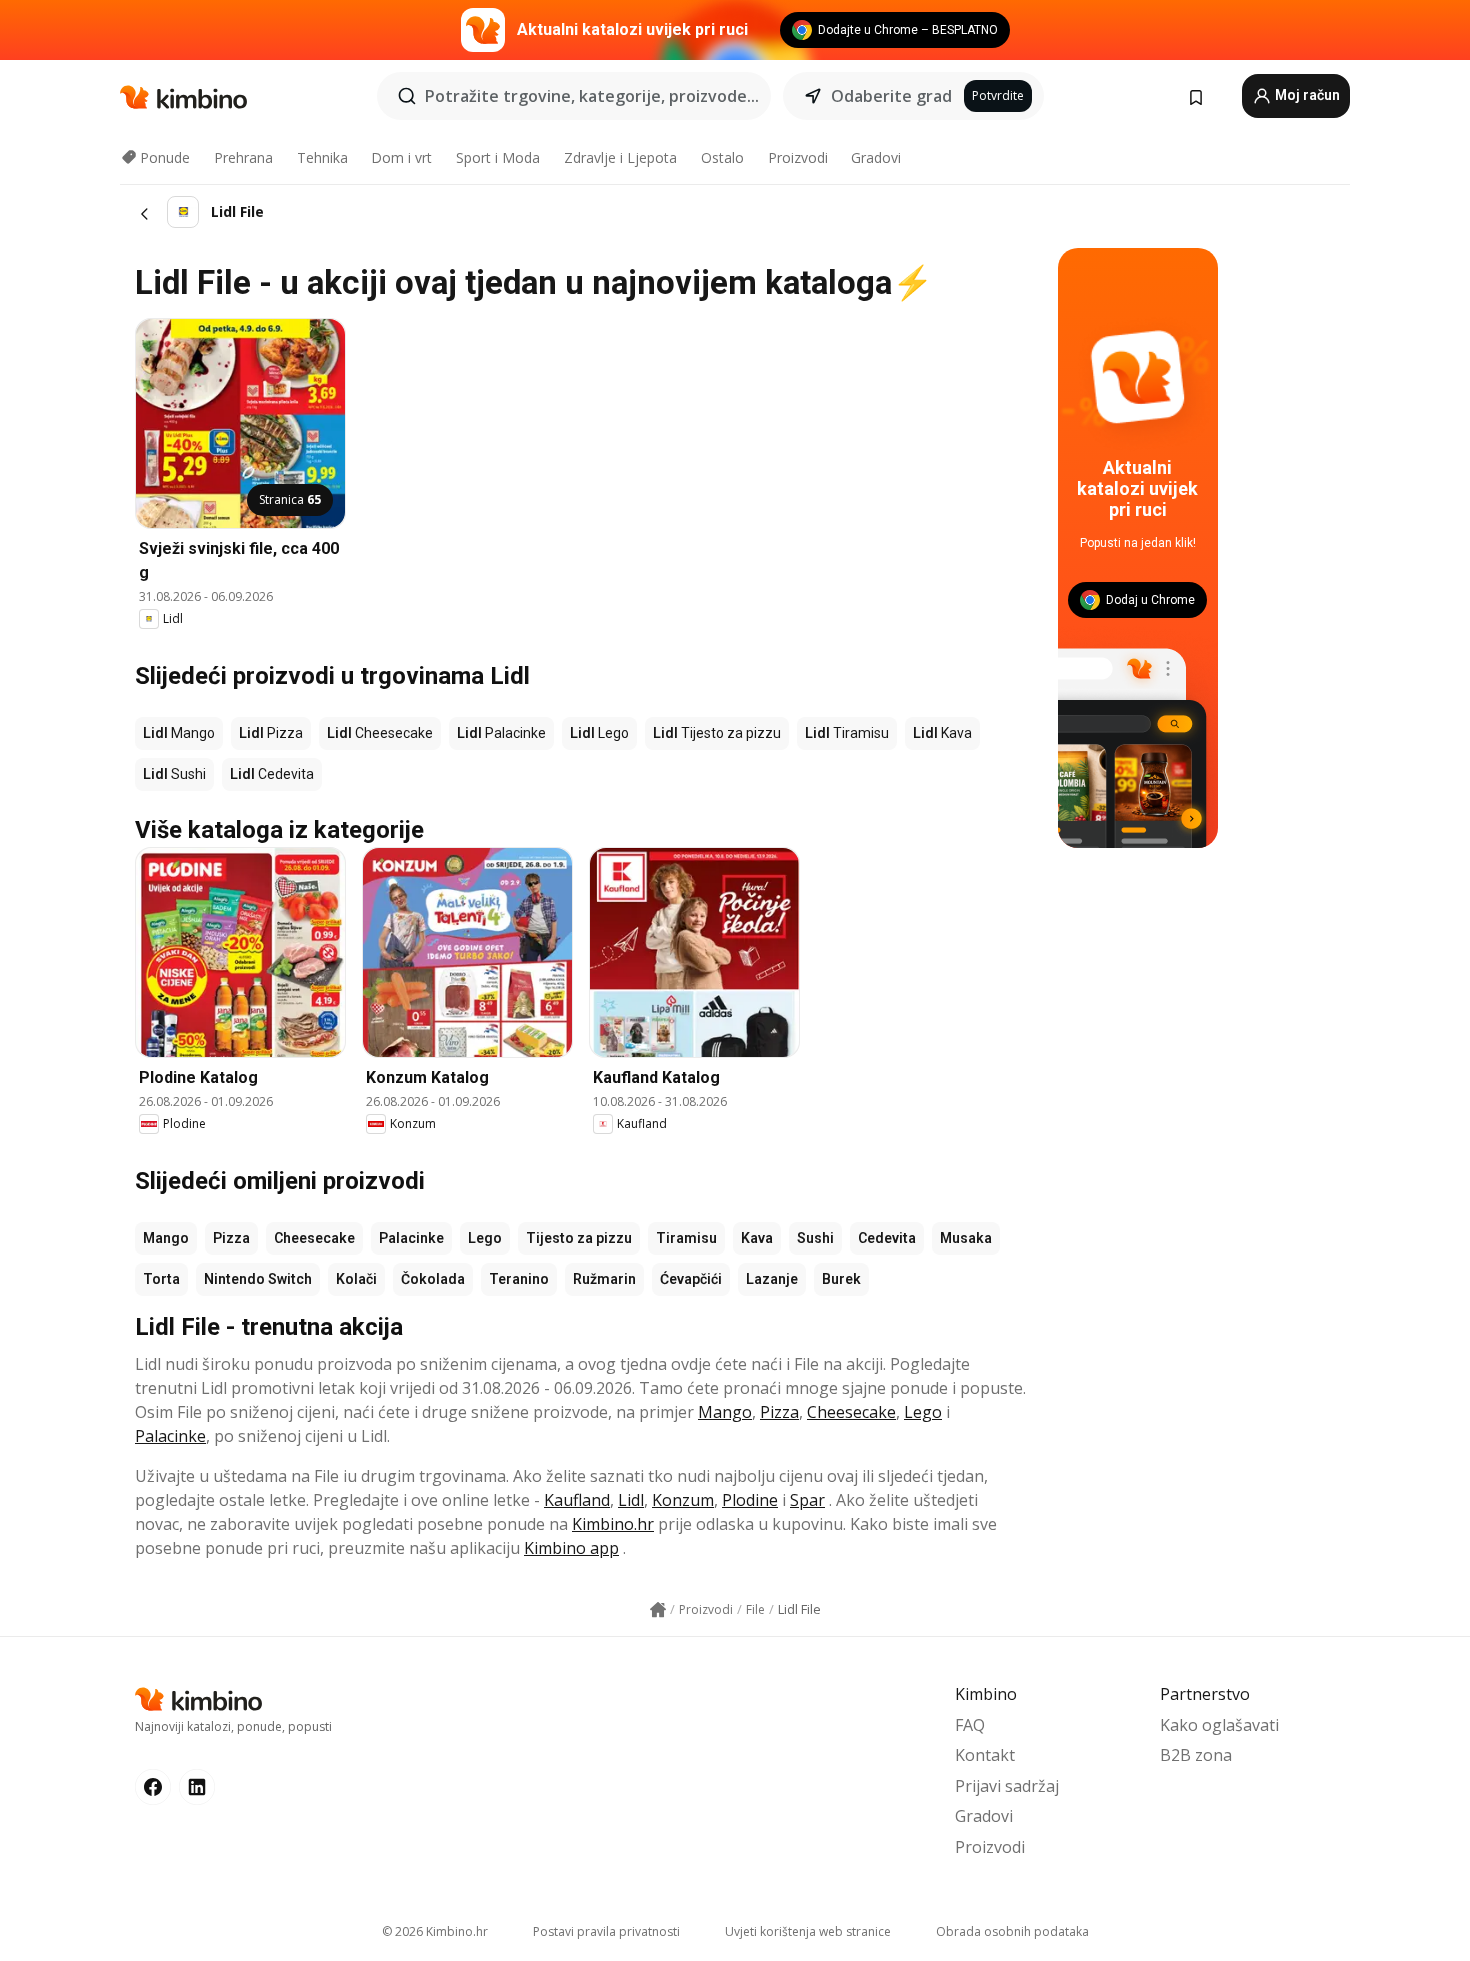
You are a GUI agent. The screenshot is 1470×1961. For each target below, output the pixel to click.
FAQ (970, 1725)
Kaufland (577, 1500)
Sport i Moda (498, 157)
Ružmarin (604, 1279)
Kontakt (985, 1755)
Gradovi (876, 157)
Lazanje (772, 1279)
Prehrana (243, 157)
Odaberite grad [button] (891, 96)
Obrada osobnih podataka (1012, 1931)
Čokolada (433, 1279)
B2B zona (1196, 1755)
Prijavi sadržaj (1007, 1786)
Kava (757, 1238)
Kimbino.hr (613, 1524)
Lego (485, 1238)
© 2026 (435, 1931)
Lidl (631, 1500)
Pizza (231, 1238)
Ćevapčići (691, 1279)
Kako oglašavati (1219, 1725)
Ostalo (722, 157)
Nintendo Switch (258, 1279)
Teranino (519, 1279)
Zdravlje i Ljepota (620, 157)
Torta (161, 1279)
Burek (841, 1279)
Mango (166, 1238)
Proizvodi (798, 157)
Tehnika (322, 157)
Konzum (683, 1500)
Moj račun (1306, 95)
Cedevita (887, 1238)
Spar (807, 1500)
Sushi (815, 1238)
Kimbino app (571, 1548)
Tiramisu (686, 1238)
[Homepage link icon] (658, 1610)
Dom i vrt (401, 157)
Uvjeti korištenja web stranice (808, 1931)
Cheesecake (314, 1238)
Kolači (356, 1279)
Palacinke (411, 1238)
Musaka (966, 1238)
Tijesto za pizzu (579, 1238)
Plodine (750, 1500)
